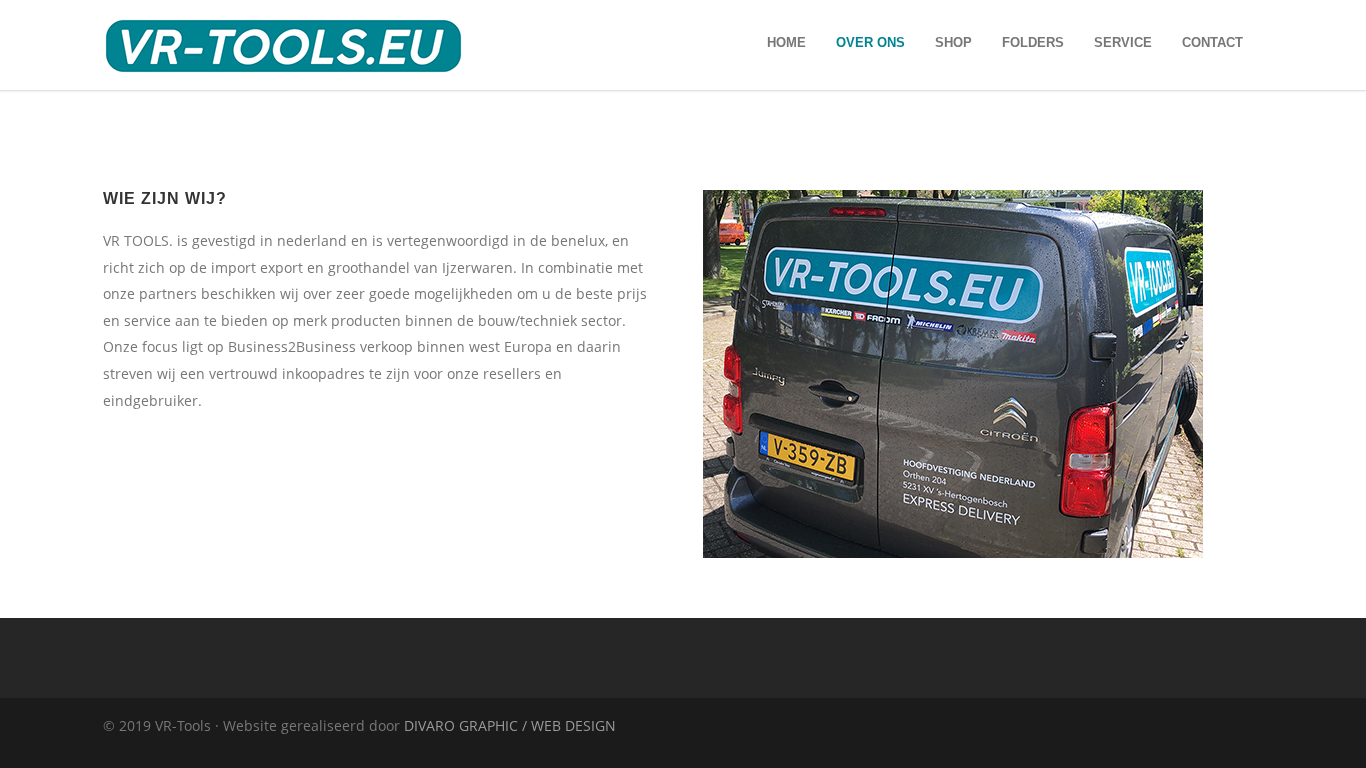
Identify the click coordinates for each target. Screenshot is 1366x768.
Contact (1212, 42)
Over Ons (870, 42)
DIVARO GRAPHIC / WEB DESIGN (510, 725)
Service (1123, 42)
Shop (953, 42)
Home (786, 42)
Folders (1033, 42)
